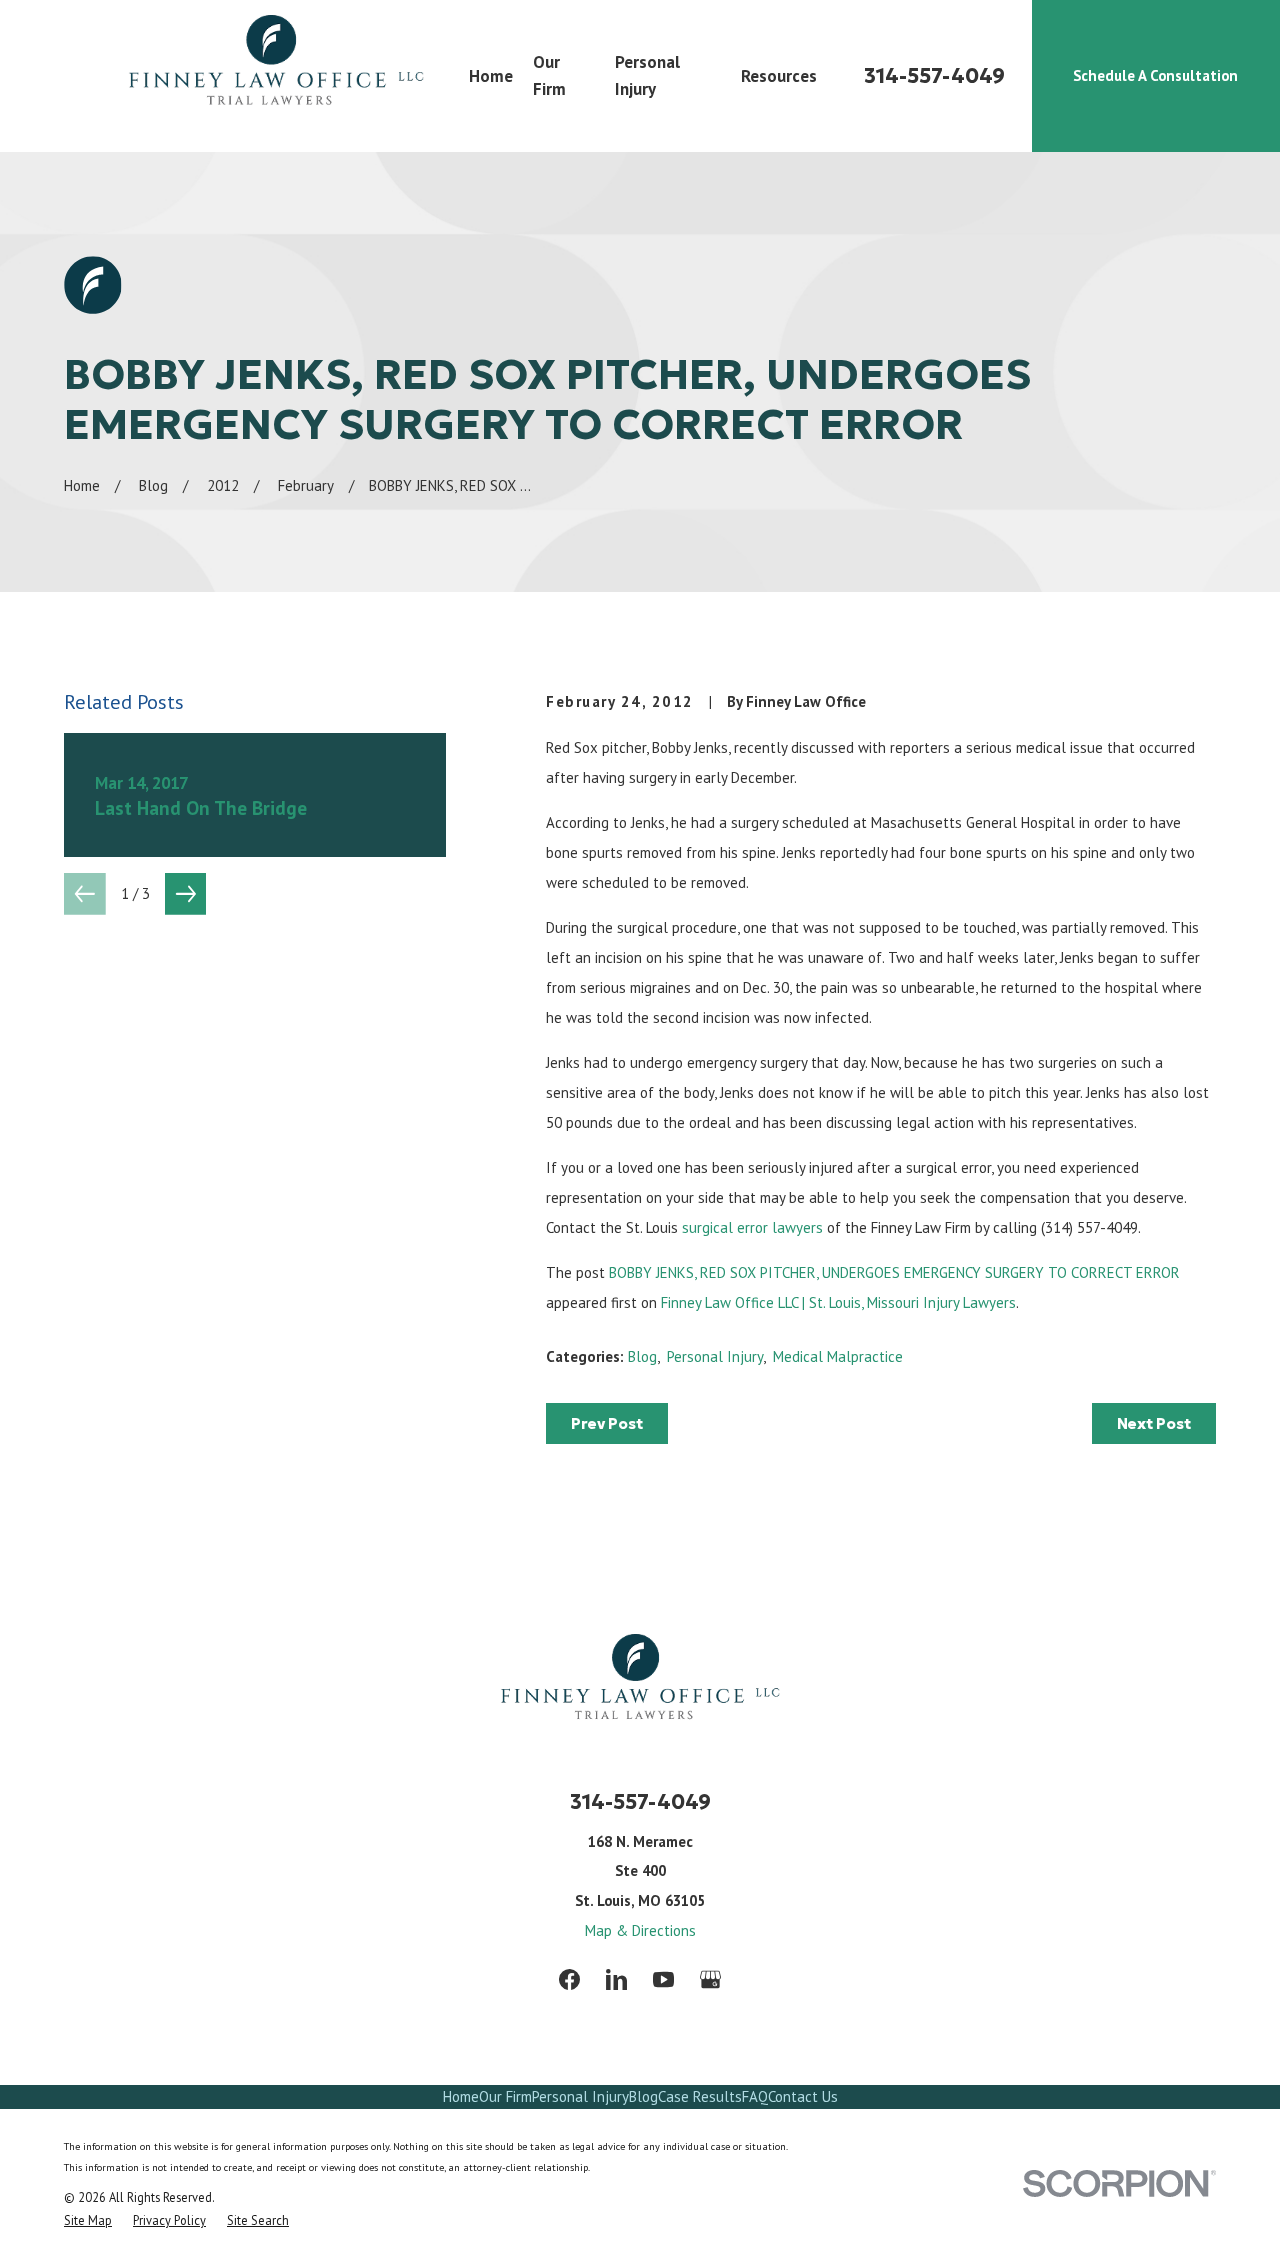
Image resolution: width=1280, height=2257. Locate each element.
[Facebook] (569, 1979)
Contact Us (803, 2096)
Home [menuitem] (491, 76)
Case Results (700, 2096)
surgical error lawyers (754, 1227)
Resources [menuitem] (779, 76)
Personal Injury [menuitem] (647, 75)
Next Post (1154, 1423)
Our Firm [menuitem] (549, 75)
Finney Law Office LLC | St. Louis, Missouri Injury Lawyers (838, 1302)
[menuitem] (88, 2220)
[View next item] (186, 894)
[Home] (276, 76)
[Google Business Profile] (710, 1979)
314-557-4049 (934, 76)
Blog (642, 1356)
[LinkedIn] (616, 1979)
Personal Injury (715, 1356)
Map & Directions (640, 1930)
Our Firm (505, 2096)
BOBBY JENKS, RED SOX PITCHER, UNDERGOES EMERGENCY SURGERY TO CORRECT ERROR (894, 1272)
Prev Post (607, 1423)
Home (461, 2096)
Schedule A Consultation (1155, 75)
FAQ (755, 2096)
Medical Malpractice (838, 1356)
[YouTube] (663, 1979)
